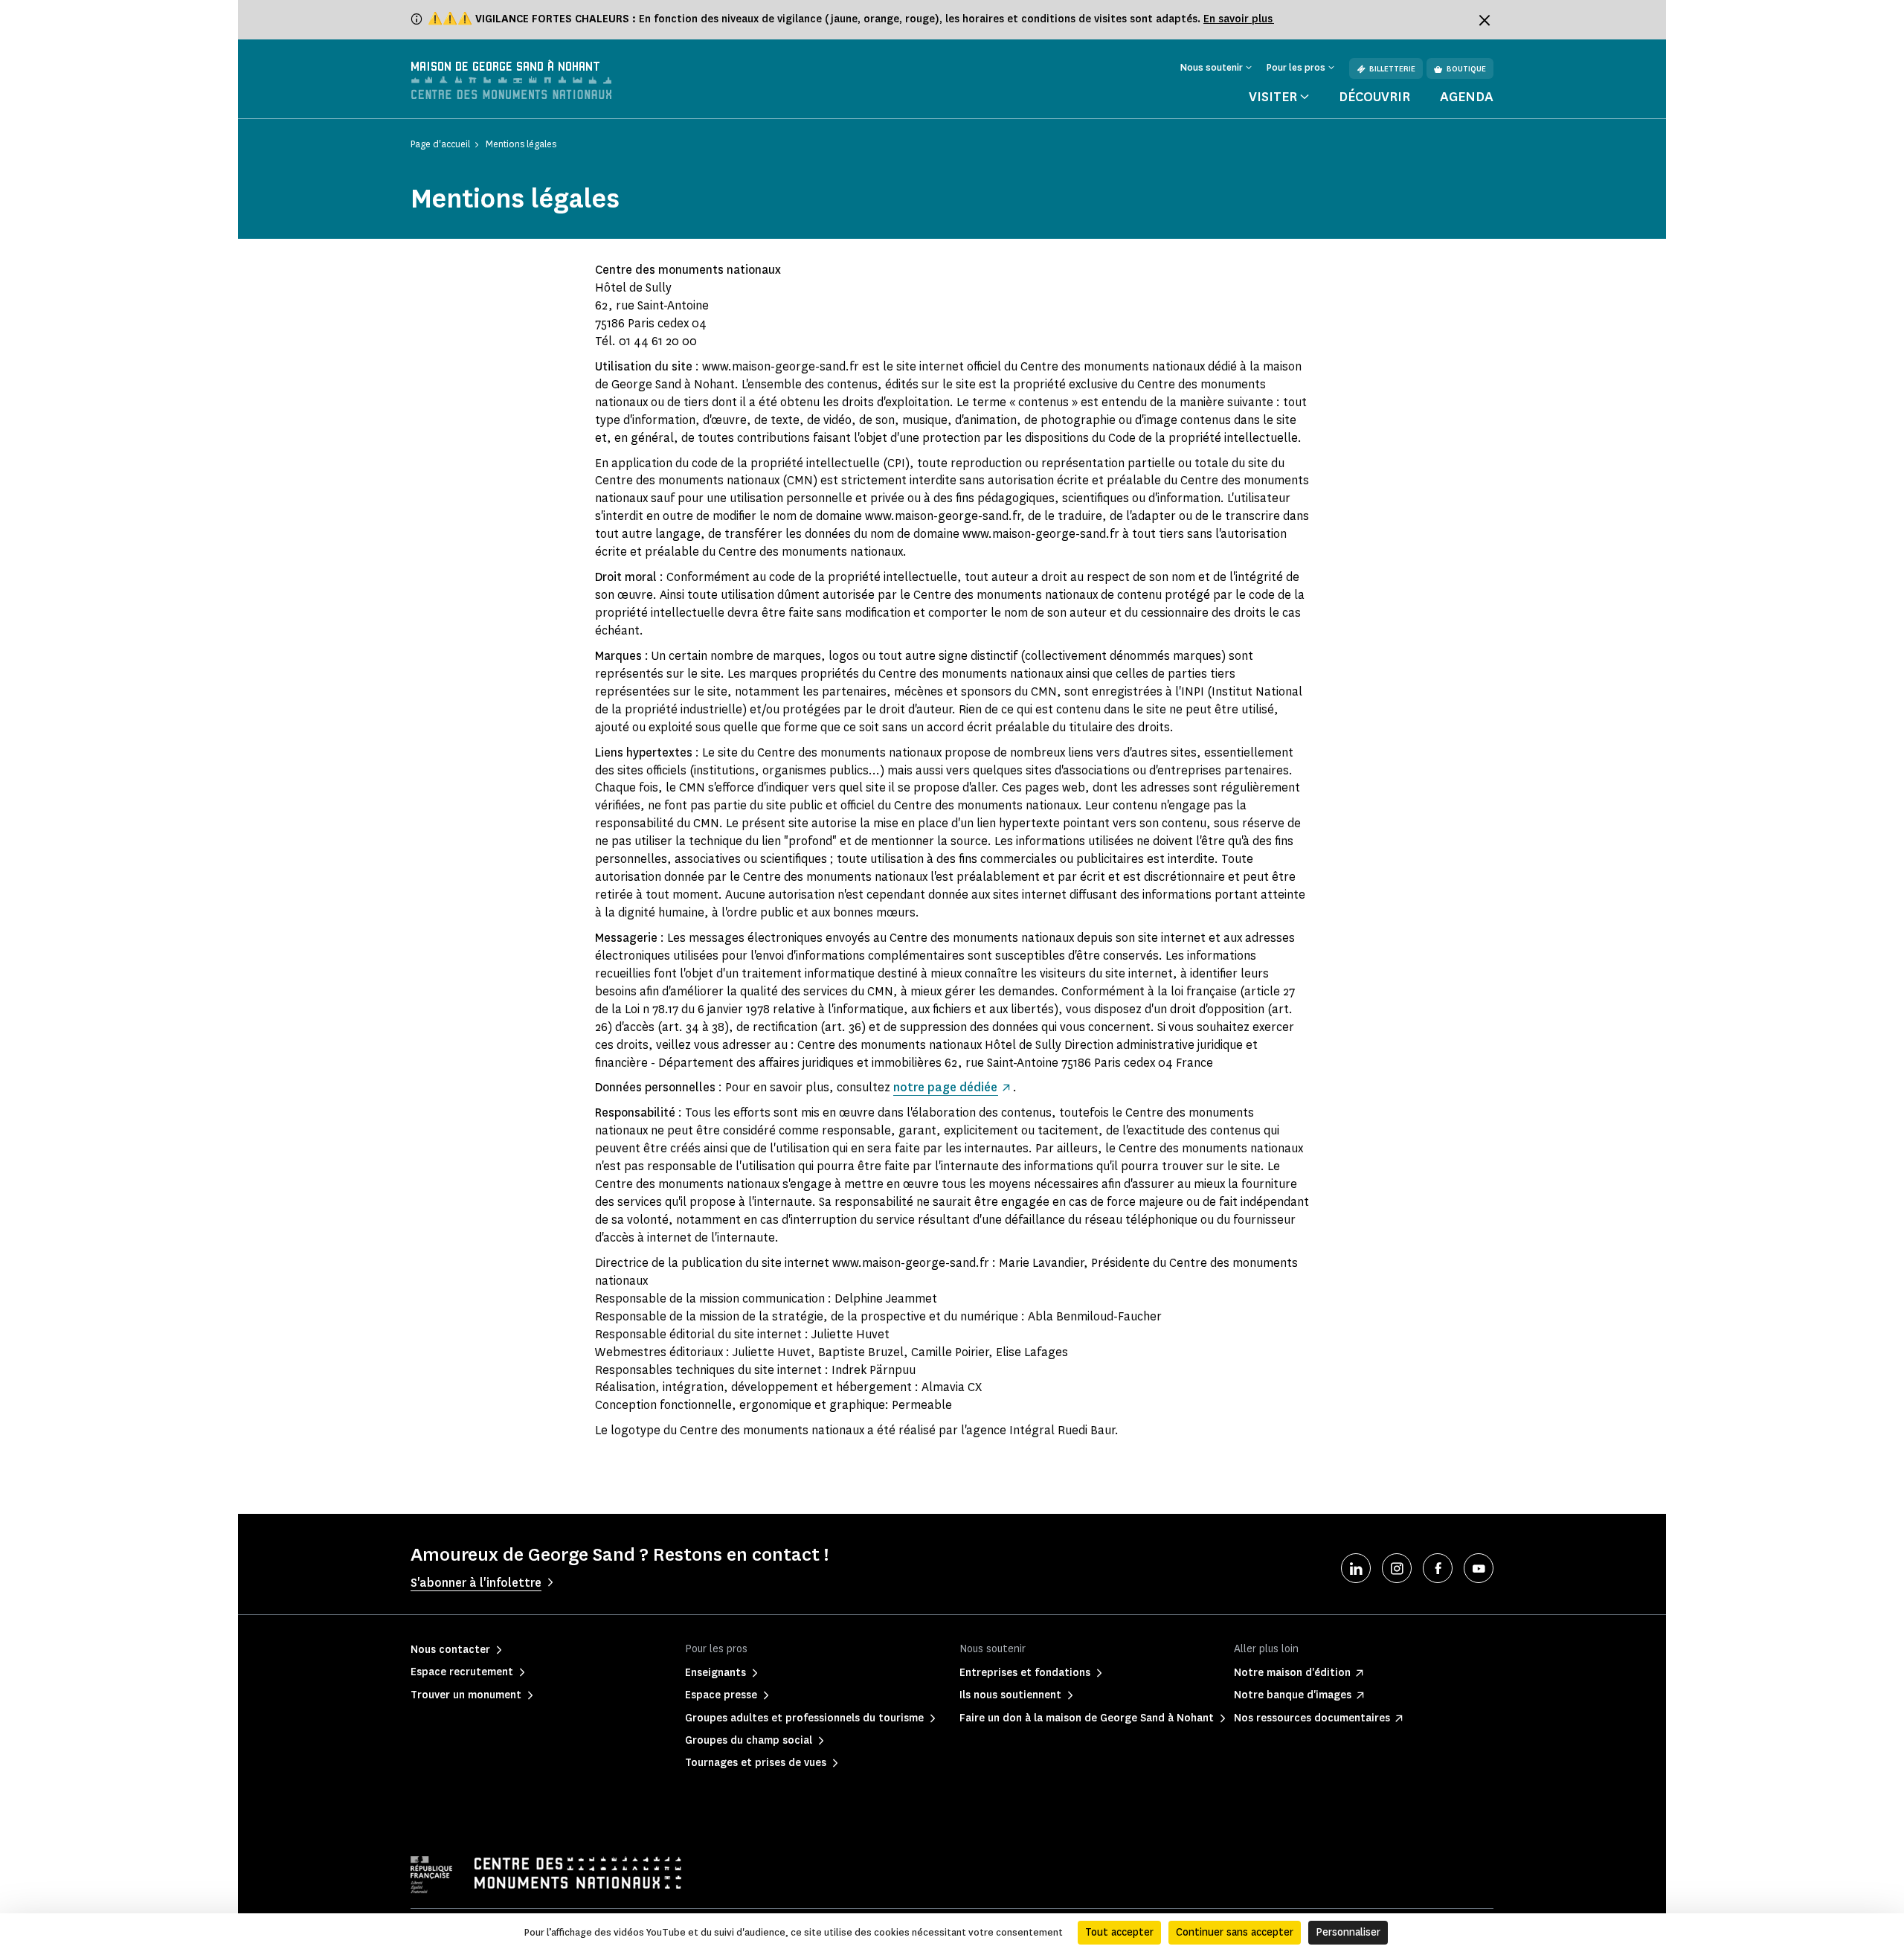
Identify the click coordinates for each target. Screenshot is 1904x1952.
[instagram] (1397, 1568)
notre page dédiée (945, 1087)
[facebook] (1438, 1568)
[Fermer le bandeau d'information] (1485, 20)
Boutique (1466, 69)
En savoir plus (1239, 19)
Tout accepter (1119, 1932)
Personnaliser (1348, 1932)
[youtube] (1479, 1568)
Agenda (1467, 97)
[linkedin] (1356, 1568)
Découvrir (1374, 97)
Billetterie (1392, 69)
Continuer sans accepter (1235, 1932)
